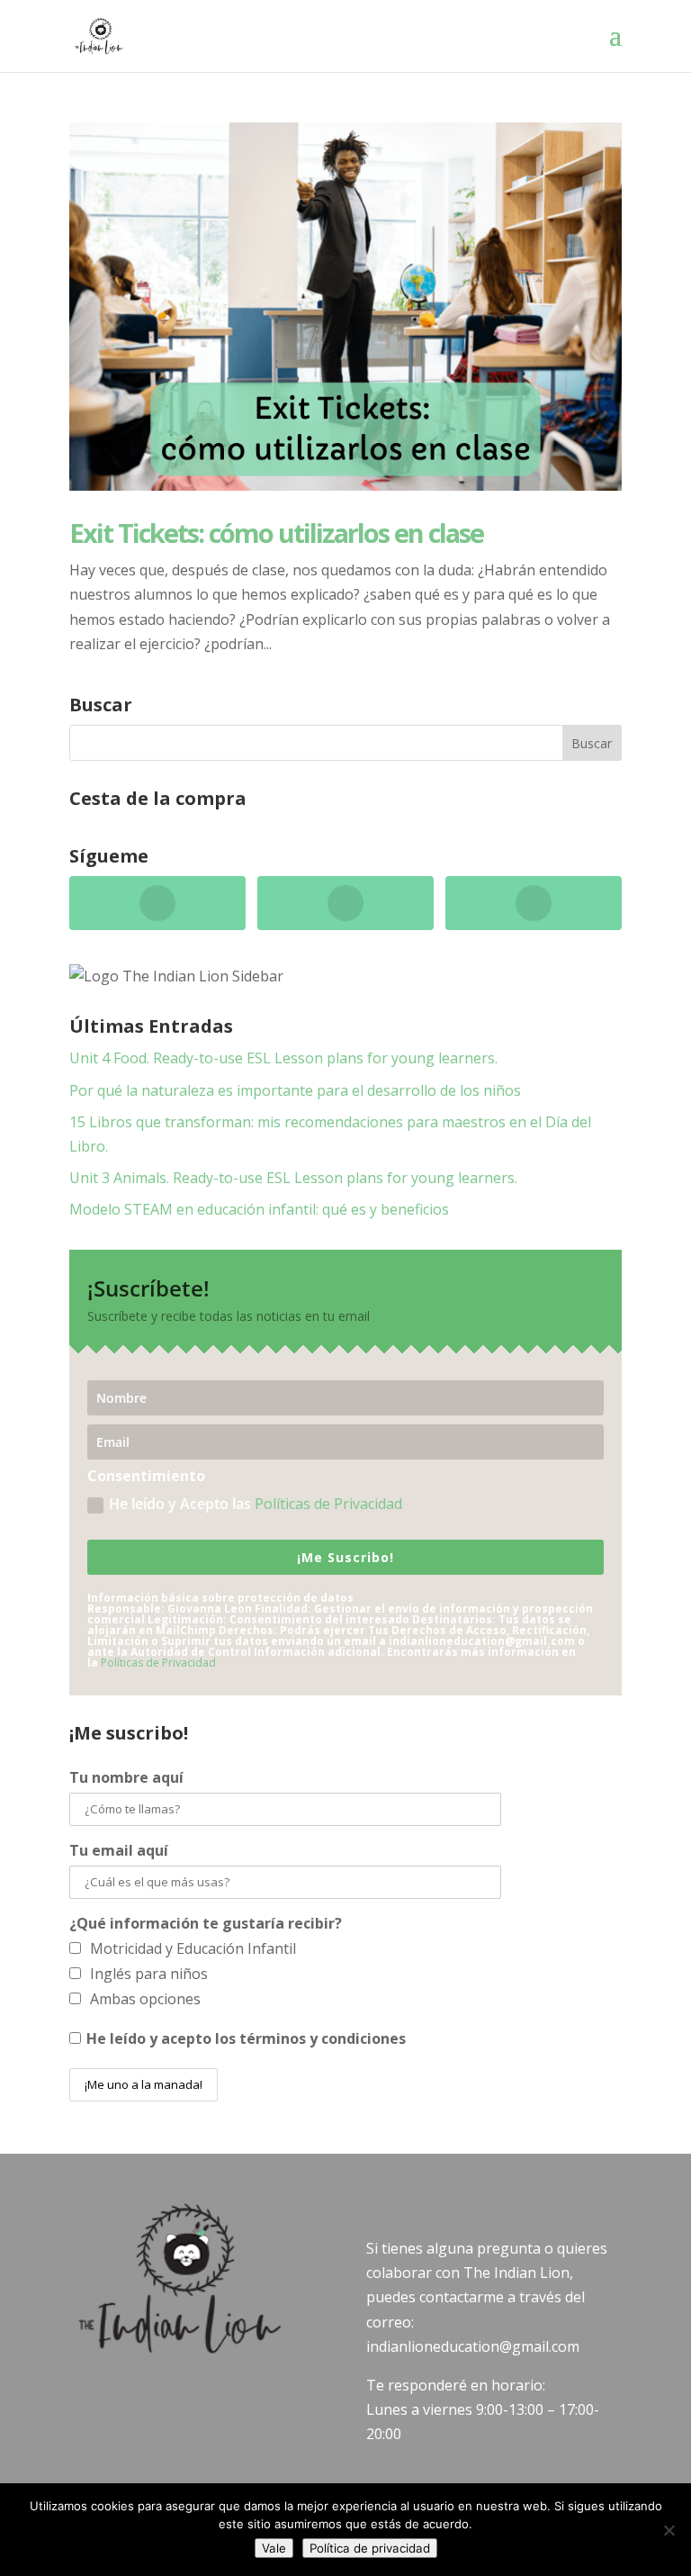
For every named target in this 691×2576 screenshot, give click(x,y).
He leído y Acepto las (256, 1504)
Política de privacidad (370, 2548)
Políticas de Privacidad (328, 1504)
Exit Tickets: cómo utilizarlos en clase (276, 533)
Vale (274, 2548)
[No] (669, 2530)
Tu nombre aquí (126, 1777)
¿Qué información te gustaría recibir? (206, 1923)
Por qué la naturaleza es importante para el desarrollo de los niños (295, 1090)
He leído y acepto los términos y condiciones (246, 2038)
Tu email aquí (119, 1850)
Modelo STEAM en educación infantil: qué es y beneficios (259, 1209)
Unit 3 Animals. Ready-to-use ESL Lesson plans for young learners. (293, 1178)
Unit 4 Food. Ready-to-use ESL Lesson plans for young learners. (283, 1058)
